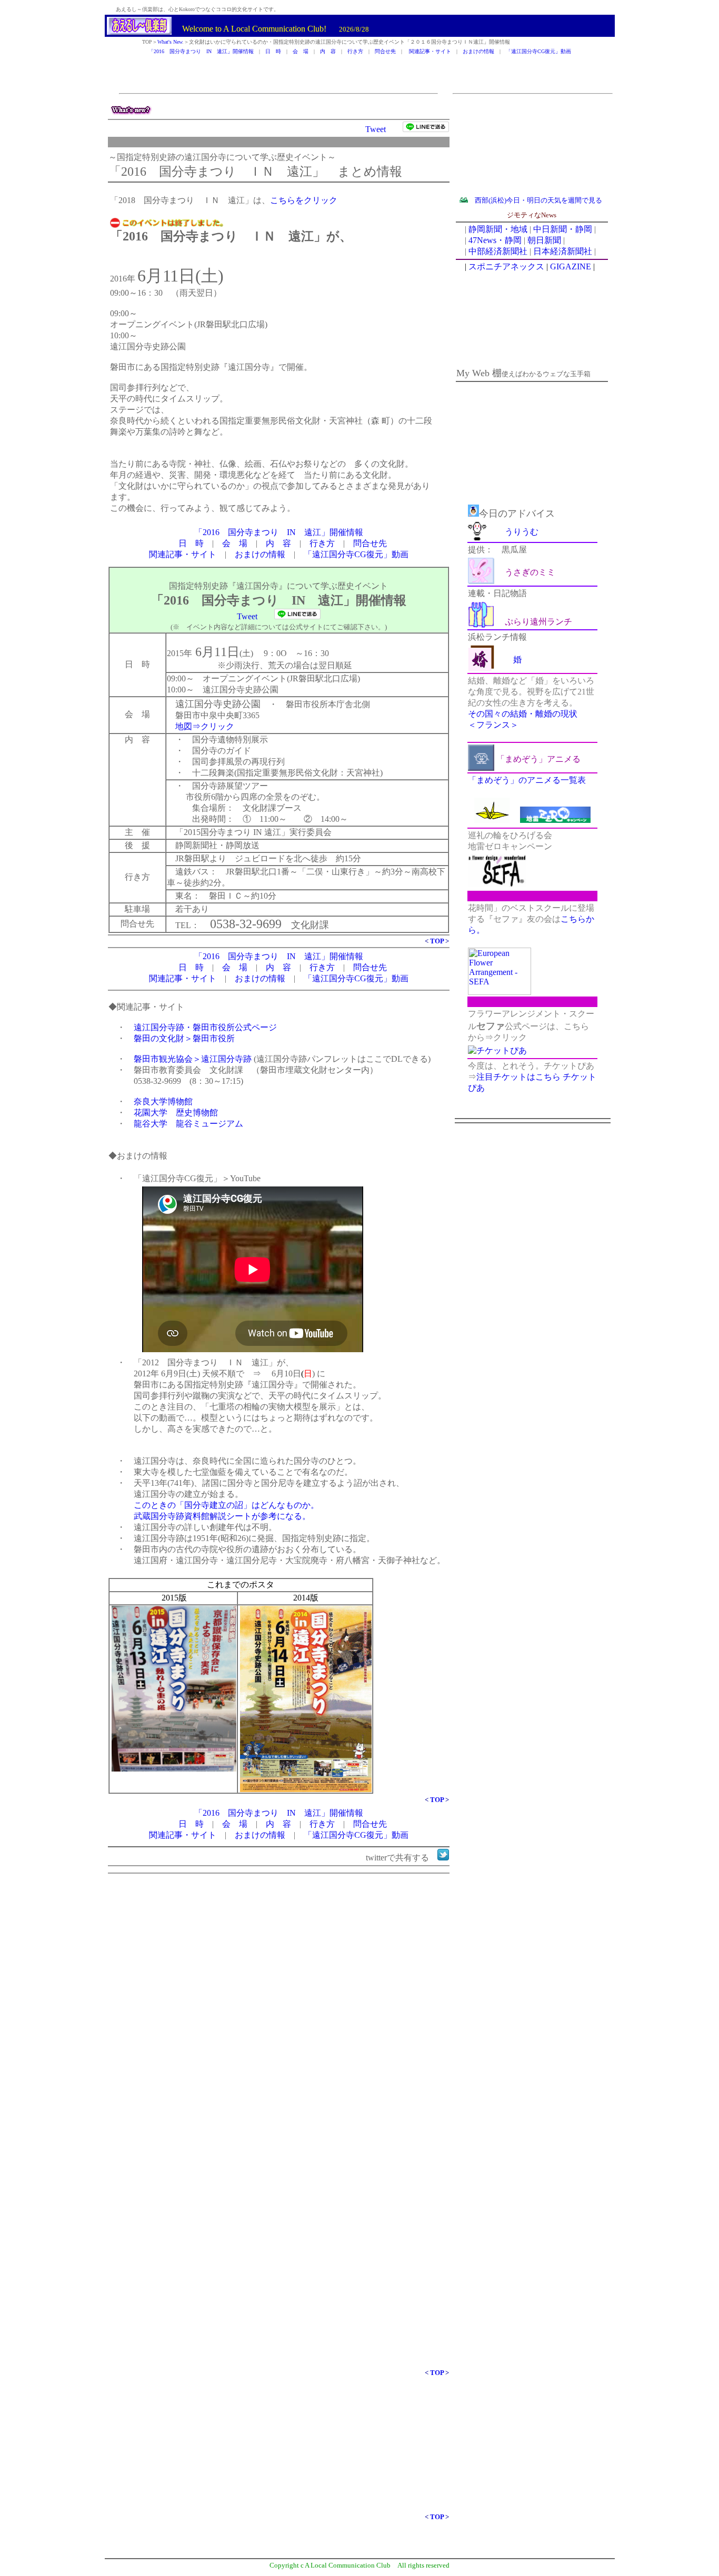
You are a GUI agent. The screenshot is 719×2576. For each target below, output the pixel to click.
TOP (437, 941)
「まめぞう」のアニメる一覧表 (527, 780)
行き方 (355, 51)
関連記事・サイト (430, 51)
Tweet (376, 129)
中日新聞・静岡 (563, 229)
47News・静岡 (495, 240)
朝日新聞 (544, 240)
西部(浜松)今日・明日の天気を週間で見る (538, 200)
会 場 (301, 51)
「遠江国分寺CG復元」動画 (538, 51)
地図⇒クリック (205, 726)
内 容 (328, 51)
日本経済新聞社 (563, 251)
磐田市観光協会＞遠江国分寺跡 (193, 1059)
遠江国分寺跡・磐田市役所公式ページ (205, 1027)
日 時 (273, 51)
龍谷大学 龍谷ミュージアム (188, 1124)
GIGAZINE (571, 266)
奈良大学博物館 (163, 1101)
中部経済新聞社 (498, 251)
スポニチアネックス (506, 266)
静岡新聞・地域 (498, 229)
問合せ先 (385, 51)
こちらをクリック (304, 200)
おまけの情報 (478, 51)
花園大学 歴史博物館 (176, 1113)
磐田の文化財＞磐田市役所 (184, 1038)
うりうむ (522, 532)
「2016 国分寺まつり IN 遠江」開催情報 (201, 51)
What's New (170, 42)
